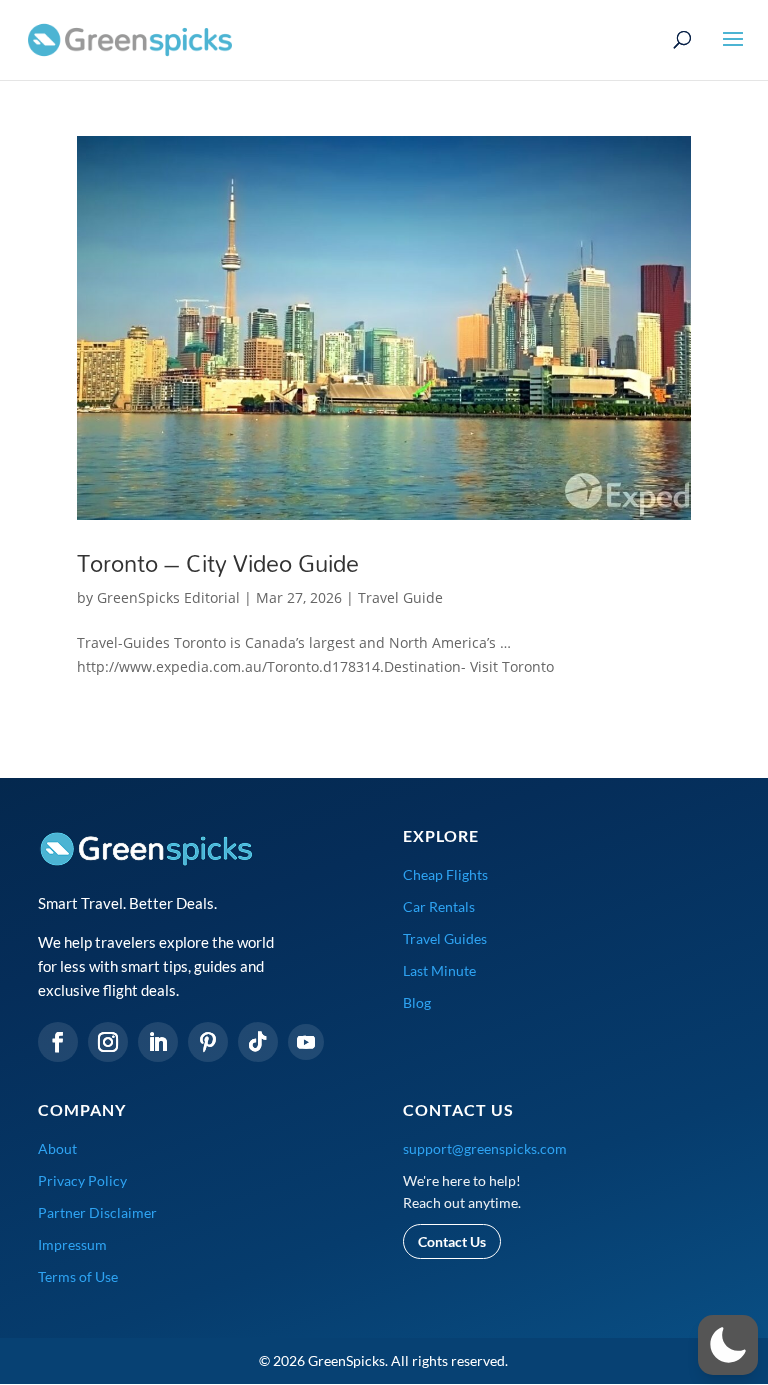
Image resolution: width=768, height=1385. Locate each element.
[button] (728, 1345)
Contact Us (452, 1241)
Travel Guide (400, 597)
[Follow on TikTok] (258, 1042)
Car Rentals (439, 906)
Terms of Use (78, 1276)
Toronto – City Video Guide (218, 563)
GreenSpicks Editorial (168, 597)
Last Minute (439, 970)
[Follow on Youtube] (306, 1042)
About (57, 1148)
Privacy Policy (82, 1180)
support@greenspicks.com (485, 1148)
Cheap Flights (445, 874)
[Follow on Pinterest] (208, 1042)
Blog (417, 1002)
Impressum (72, 1244)
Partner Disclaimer (97, 1212)
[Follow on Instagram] (108, 1042)
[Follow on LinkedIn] (158, 1042)
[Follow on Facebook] (58, 1042)
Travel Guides (445, 938)
